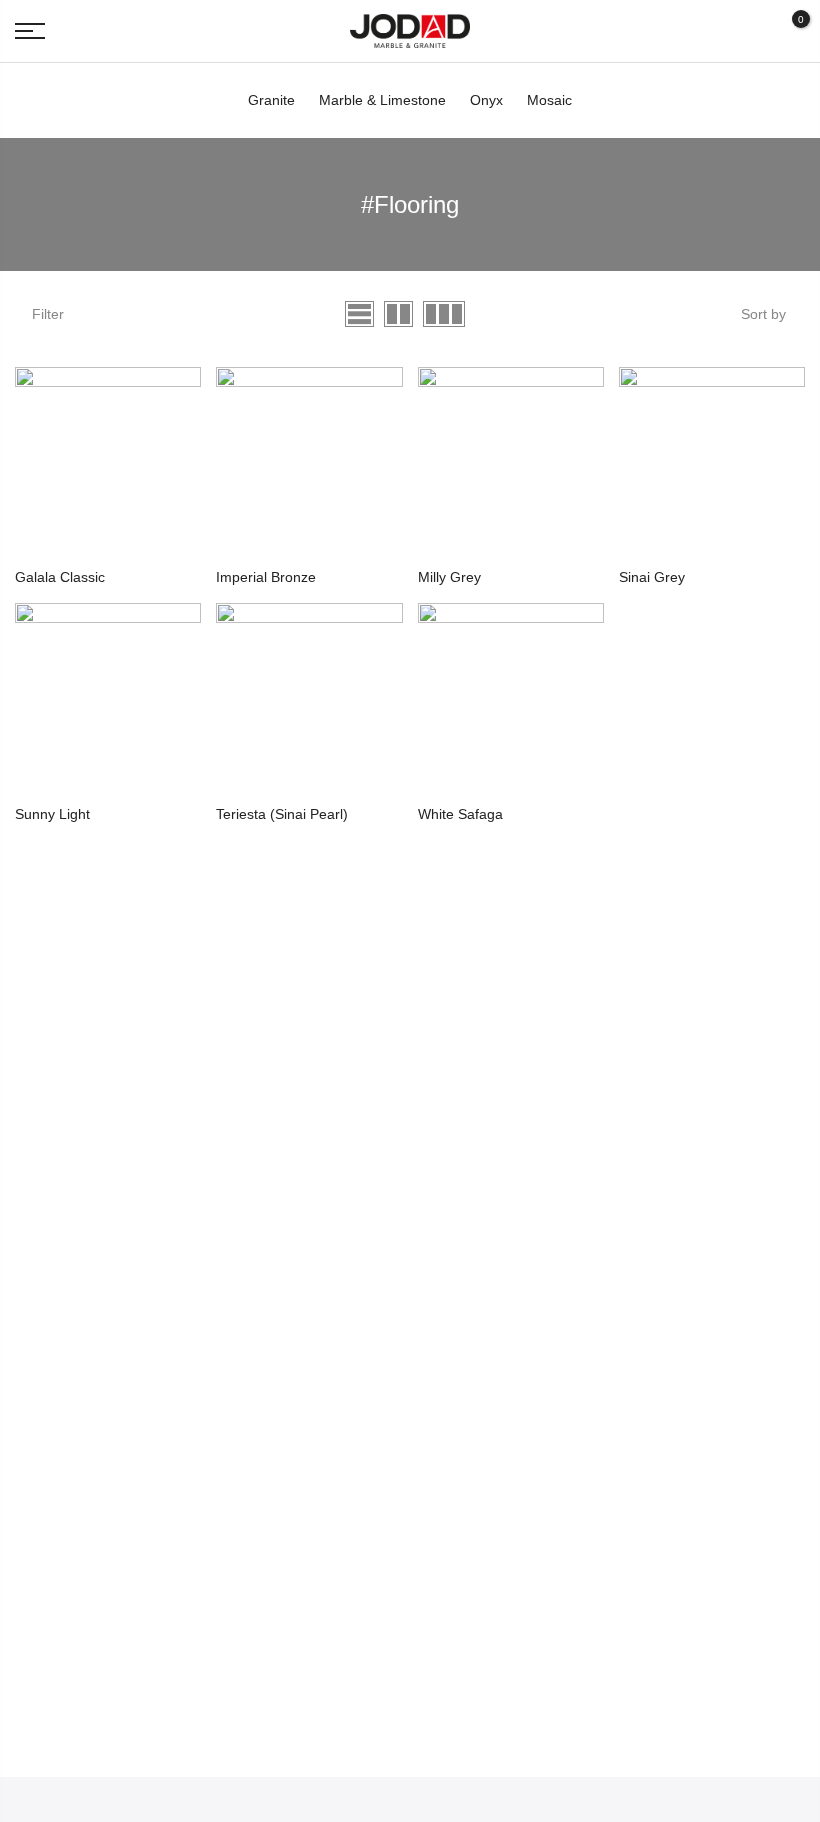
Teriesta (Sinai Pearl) (282, 814)
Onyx (486, 100)
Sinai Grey (652, 577)
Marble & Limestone (382, 100)
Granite (271, 100)
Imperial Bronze (266, 577)
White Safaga (460, 814)
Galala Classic (60, 577)
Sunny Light (52, 814)
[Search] (751, 31)
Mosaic (549, 100)
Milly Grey (449, 577)
